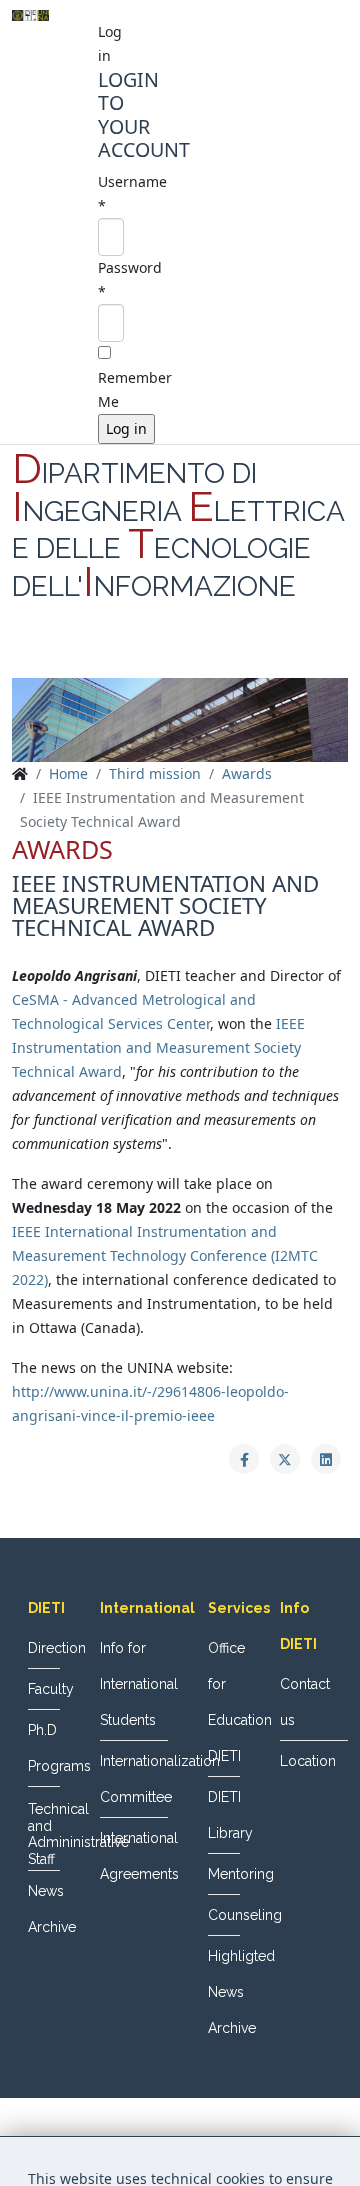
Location (308, 1761)
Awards (247, 773)
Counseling (224, 1915)
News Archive (44, 1909)
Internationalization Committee (134, 1779)
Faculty (44, 1689)
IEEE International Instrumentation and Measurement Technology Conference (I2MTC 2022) (165, 1255)
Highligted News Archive (224, 1992)
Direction (44, 1648)
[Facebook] (142, 654)
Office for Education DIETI (224, 1702)
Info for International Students (134, 1684)
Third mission (155, 773)
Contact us (305, 1702)
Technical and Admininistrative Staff (44, 1834)
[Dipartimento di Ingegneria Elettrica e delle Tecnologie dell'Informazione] (30, 15)
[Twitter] (180, 654)
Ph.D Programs (44, 1748)
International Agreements (134, 1856)
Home (68, 773)
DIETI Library (224, 1815)
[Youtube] (218, 654)
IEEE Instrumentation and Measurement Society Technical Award (158, 1047)
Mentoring (224, 1874)
